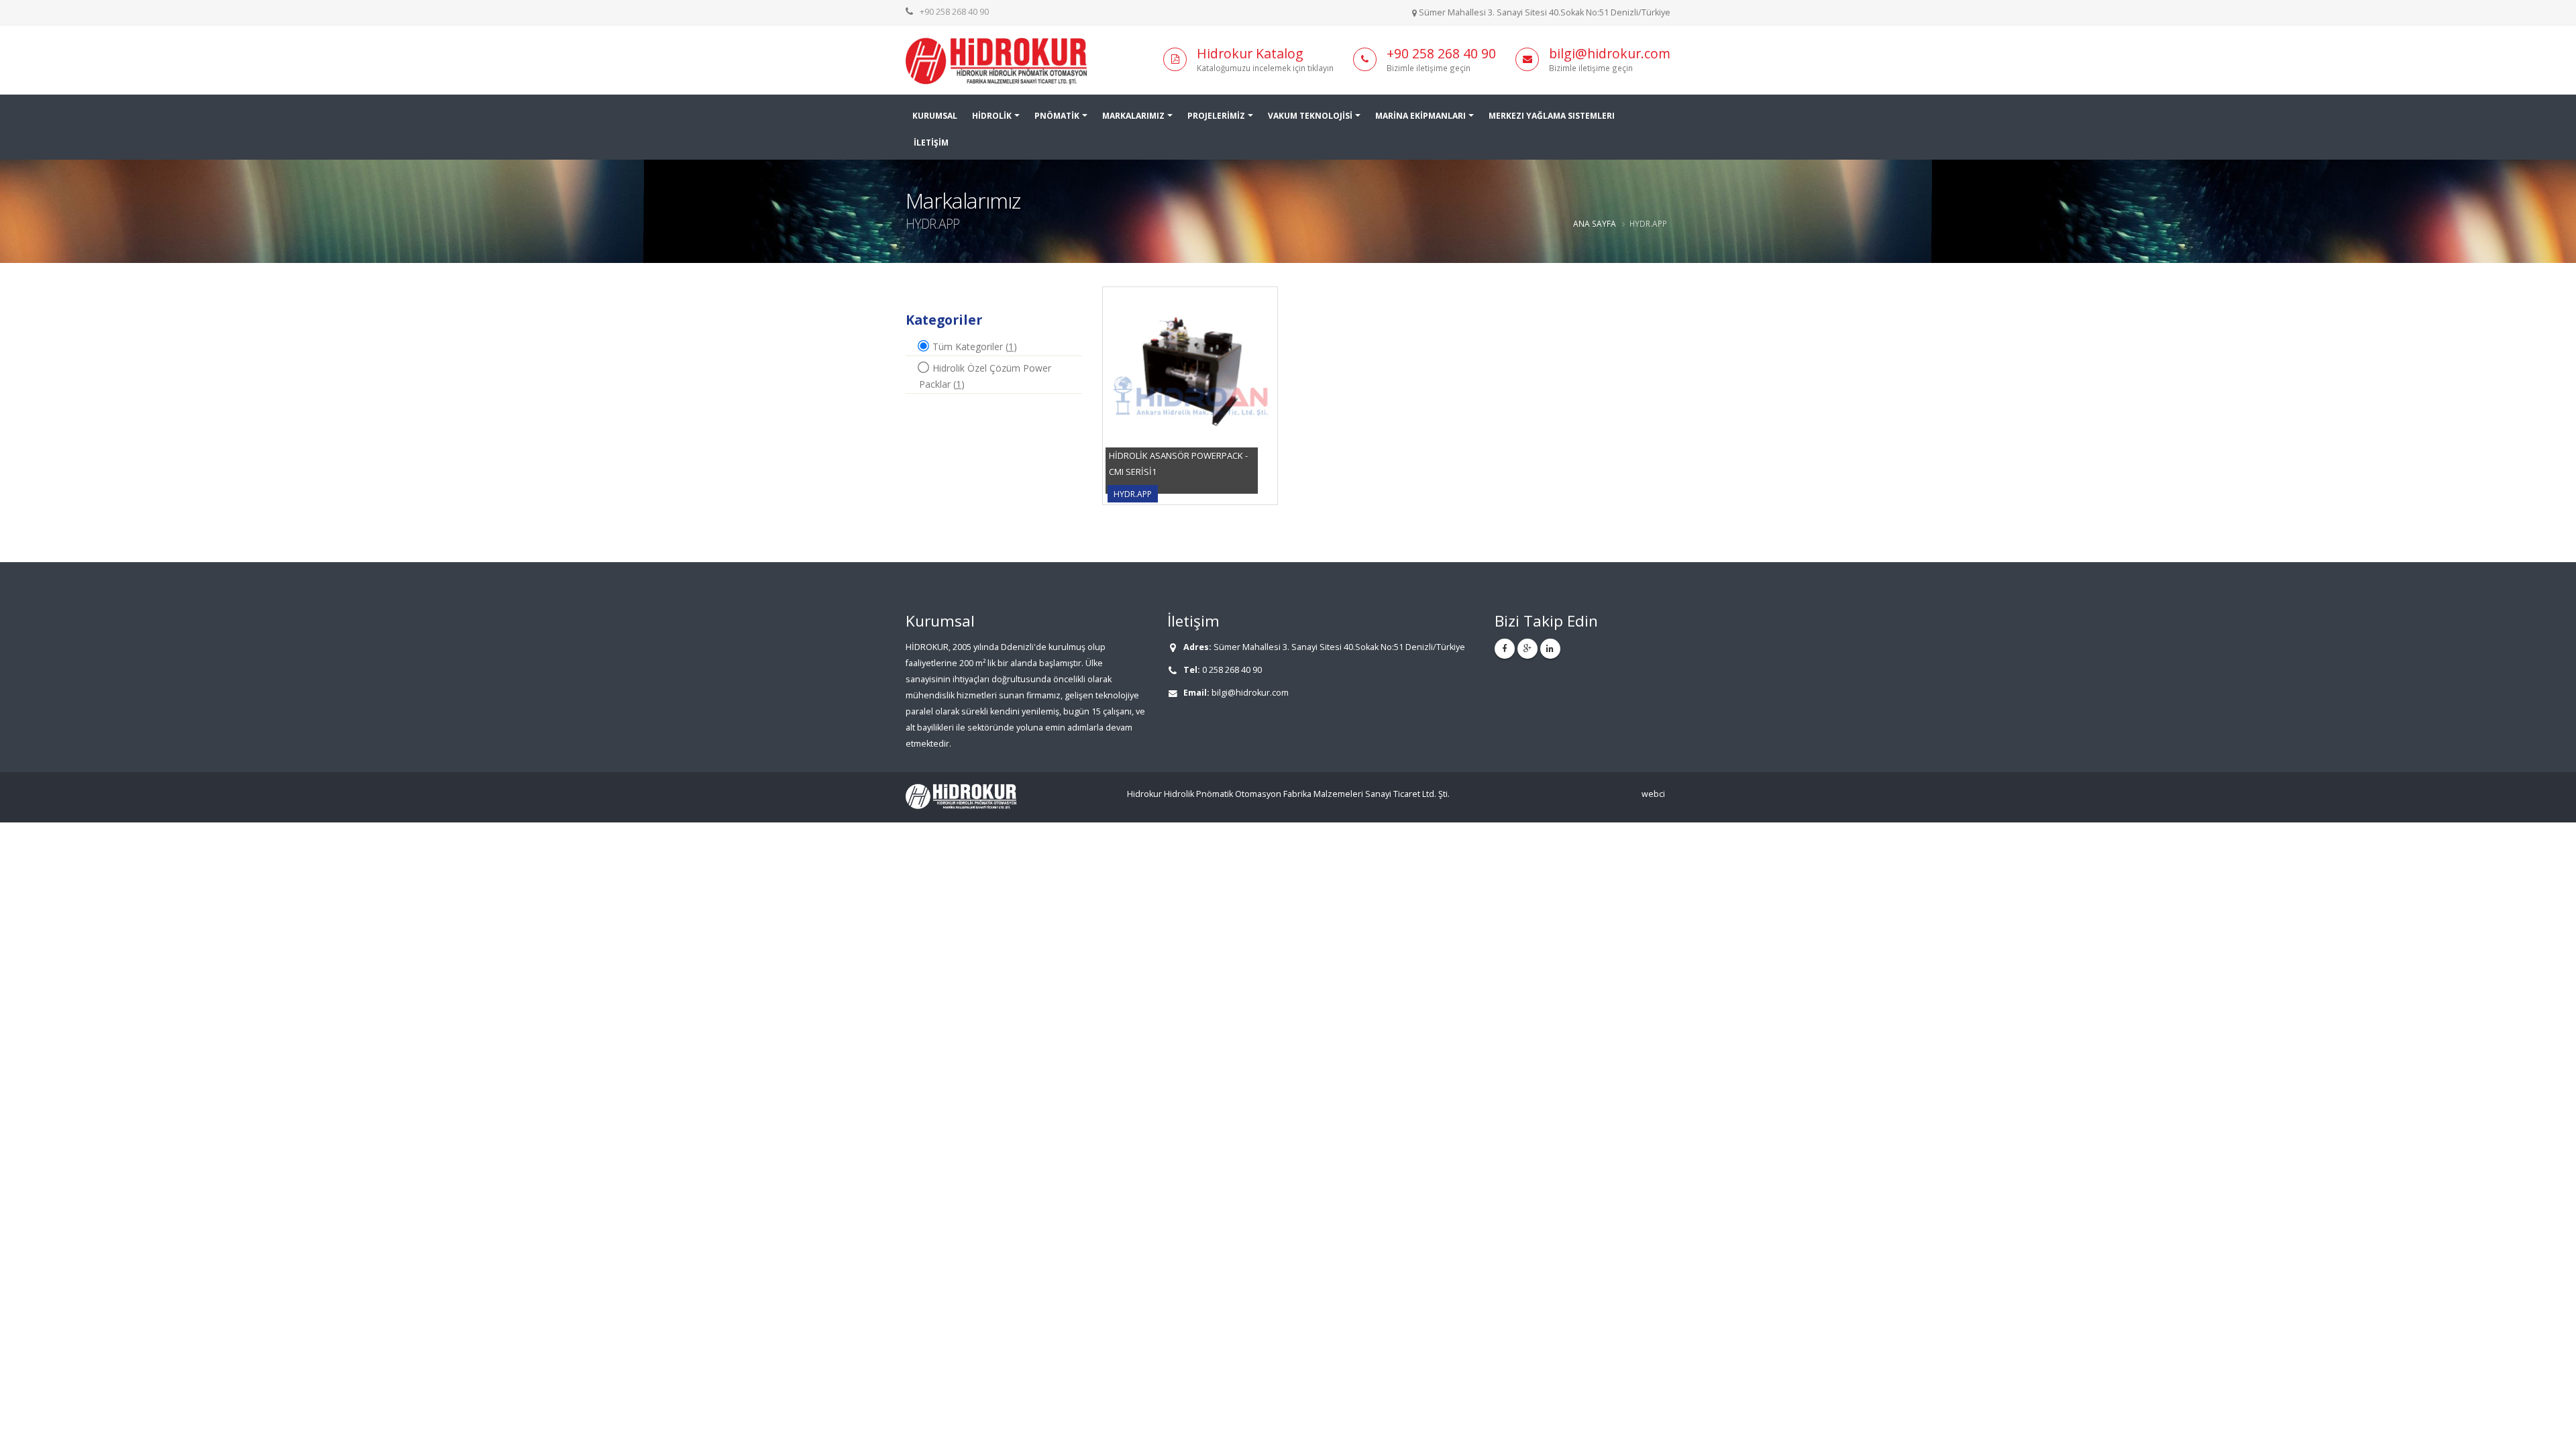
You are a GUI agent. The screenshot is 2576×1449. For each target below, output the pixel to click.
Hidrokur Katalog (1250, 53)
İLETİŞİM (931, 143)
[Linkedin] (1550, 649)
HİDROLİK (992, 116)
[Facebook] (1505, 649)
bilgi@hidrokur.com (1610, 53)
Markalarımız (1133, 116)
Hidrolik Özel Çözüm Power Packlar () (985, 376)
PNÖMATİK (1057, 116)
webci (1653, 794)
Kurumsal (935, 116)
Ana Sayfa (1595, 223)
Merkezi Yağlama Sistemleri (1552, 116)
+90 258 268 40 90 (954, 12)
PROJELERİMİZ (1216, 116)
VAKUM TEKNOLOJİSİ (1310, 116)
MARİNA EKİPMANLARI (1420, 116)
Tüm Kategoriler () (973, 346)
